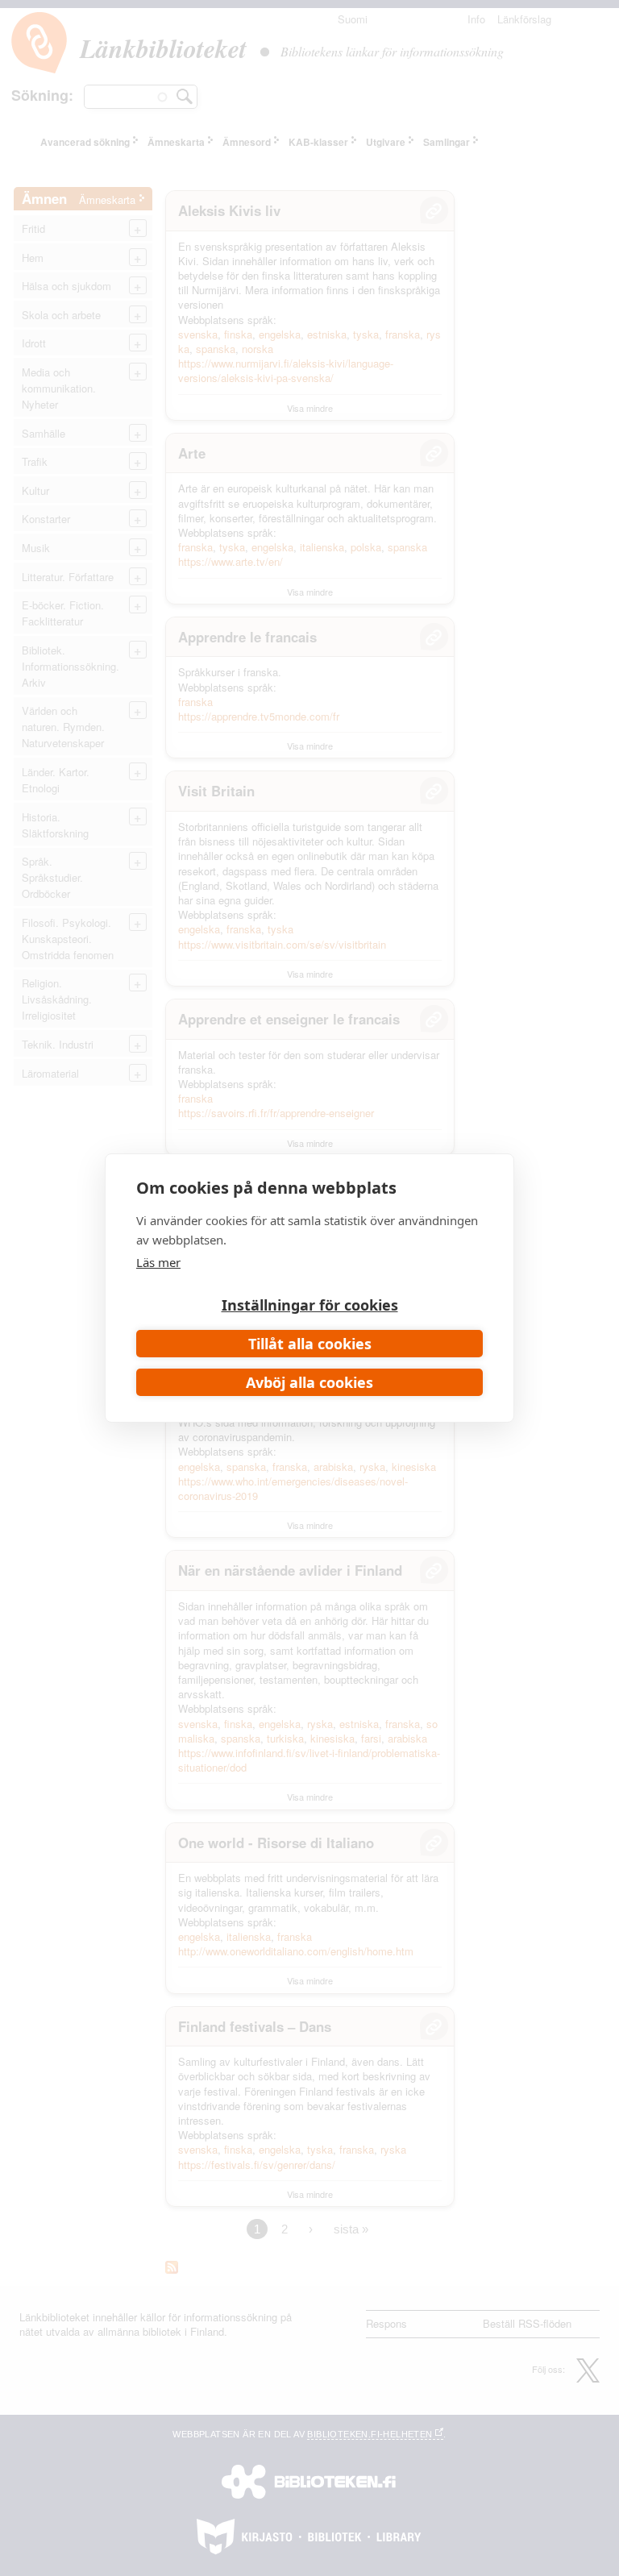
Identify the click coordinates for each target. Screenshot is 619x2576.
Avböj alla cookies (309, 1382)
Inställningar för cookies (310, 1305)
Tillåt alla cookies (310, 1344)
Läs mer (158, 1262)
